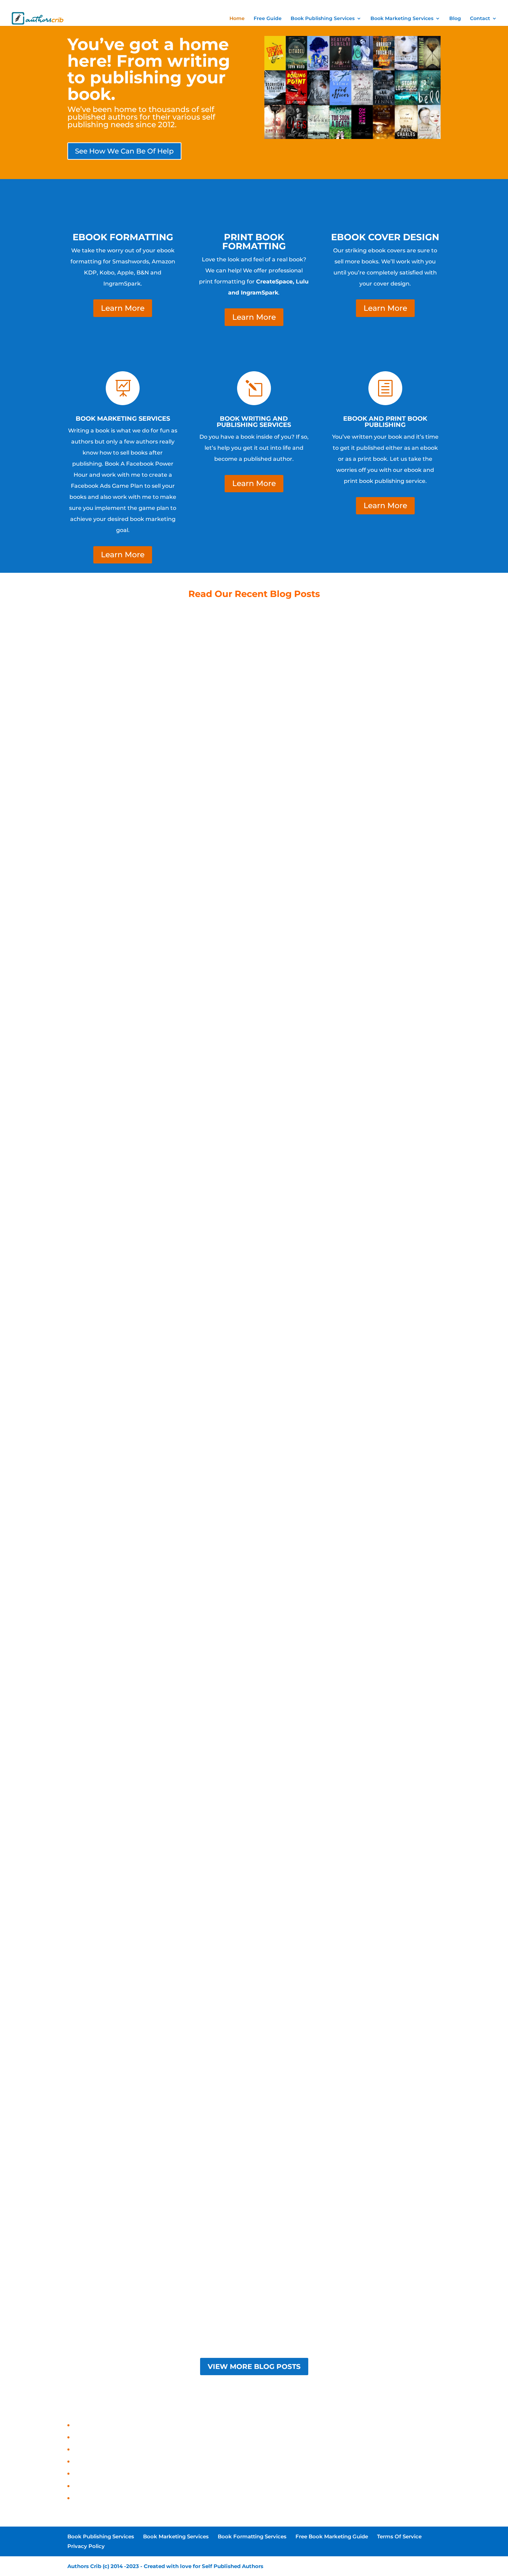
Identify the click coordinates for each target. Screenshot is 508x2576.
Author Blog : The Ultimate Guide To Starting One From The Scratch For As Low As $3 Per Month (254, 1152)
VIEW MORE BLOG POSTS (254, 2367)
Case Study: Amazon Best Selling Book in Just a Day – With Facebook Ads (175, 2498)
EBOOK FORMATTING (123, 237)
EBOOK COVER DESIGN (385, 237)
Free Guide (268, 19)
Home (237, 19)
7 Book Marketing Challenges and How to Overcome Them (254, 2014)
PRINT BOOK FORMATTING (254, 242)
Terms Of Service (426, 6)
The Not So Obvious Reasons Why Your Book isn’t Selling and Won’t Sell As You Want (254, 2302)
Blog (455, 19)
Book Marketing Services (276, 6)
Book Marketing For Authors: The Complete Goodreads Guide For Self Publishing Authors (254, 1727)
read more (254, 876)
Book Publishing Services (226, 6)
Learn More (123, 308)
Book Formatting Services (327, 6)
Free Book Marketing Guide (381, 6)
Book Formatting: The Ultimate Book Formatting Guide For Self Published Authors (254, 865)
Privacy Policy (459, 6)
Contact (480, 19)
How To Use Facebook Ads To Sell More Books (254, 1439)
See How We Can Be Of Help (124, 151)
